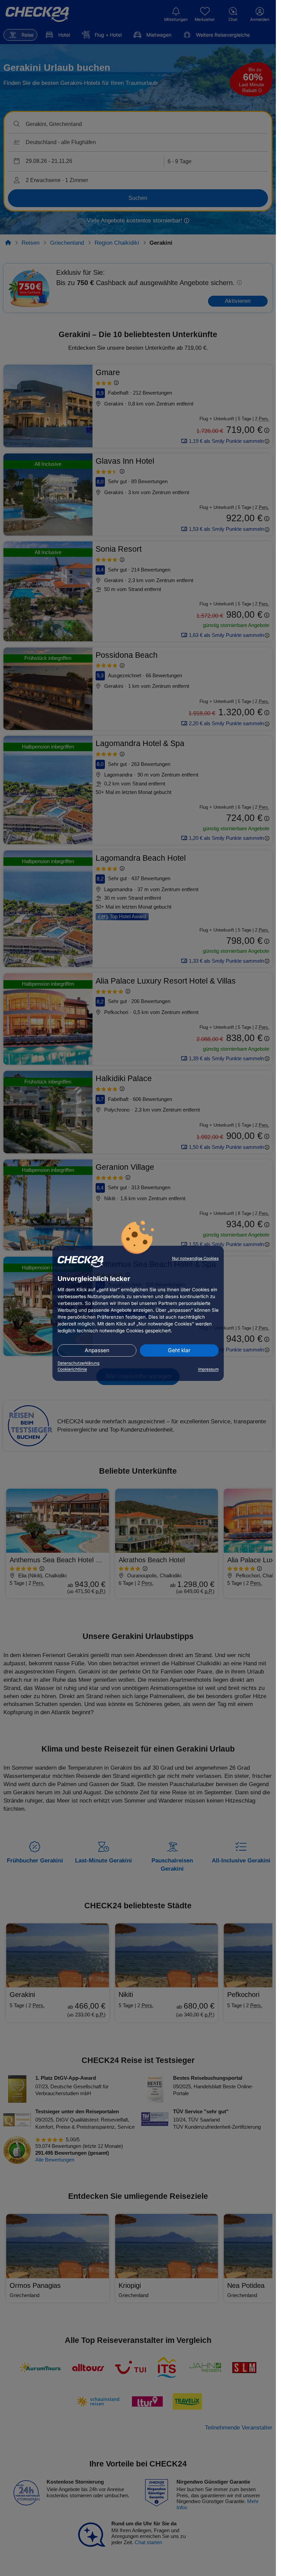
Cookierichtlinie (72, 1369)
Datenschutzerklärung (78, 1363)
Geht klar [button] (179, 1350)
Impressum (208, 1369)
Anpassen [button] (97, 1350)
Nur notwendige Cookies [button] (195, 1258)
